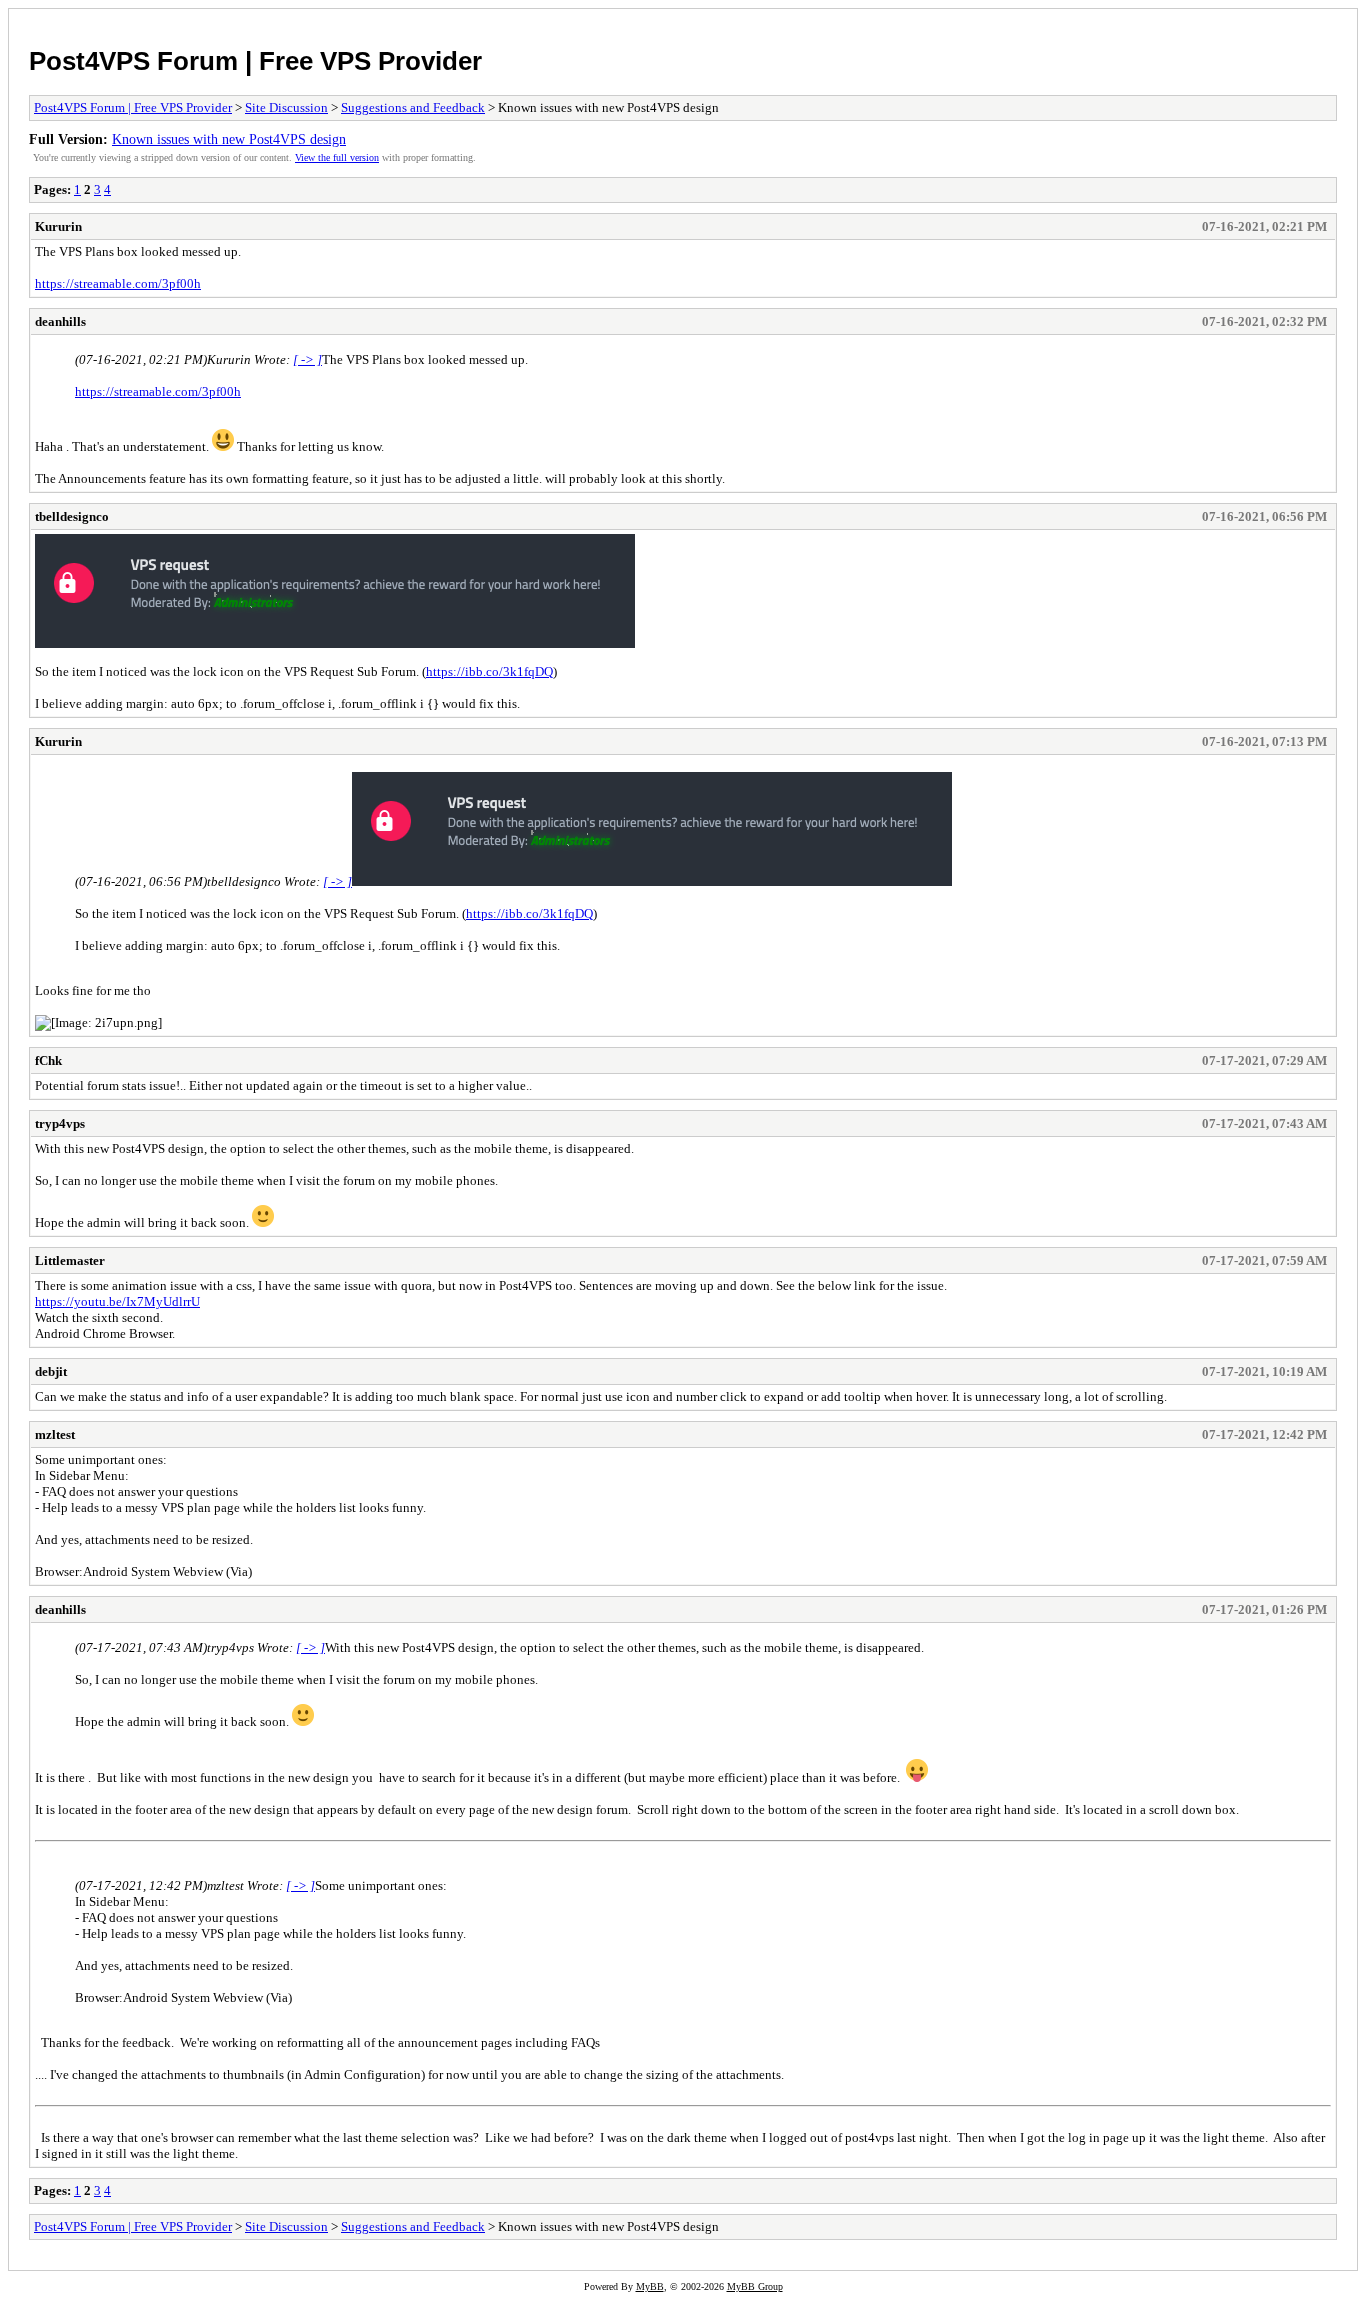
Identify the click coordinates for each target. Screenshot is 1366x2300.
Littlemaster (70, 1260)
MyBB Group (755, 2286)
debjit (51, 1371)
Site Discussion (286, 107)
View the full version (337, 157)
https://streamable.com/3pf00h (118, 283)
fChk (48, 1060)
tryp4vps (60, 1123)
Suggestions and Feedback (413, 107)
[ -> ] (307, 359)
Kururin (58, 226)
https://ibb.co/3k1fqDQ (489, 671)
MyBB (650, 2286)
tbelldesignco (72, 516)
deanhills (60, 321)
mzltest (55, 1434)
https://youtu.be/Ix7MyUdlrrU (117, 1301)
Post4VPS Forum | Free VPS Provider (255, 61)
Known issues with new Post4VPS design (229, 139)
